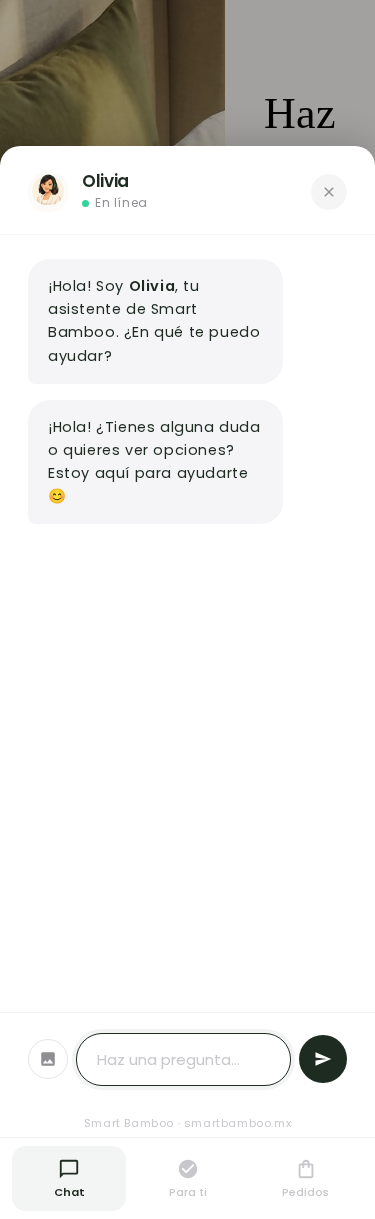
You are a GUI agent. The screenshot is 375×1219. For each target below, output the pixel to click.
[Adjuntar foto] (48, 1059)
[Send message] (323, 1059)
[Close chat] (329, 192)
